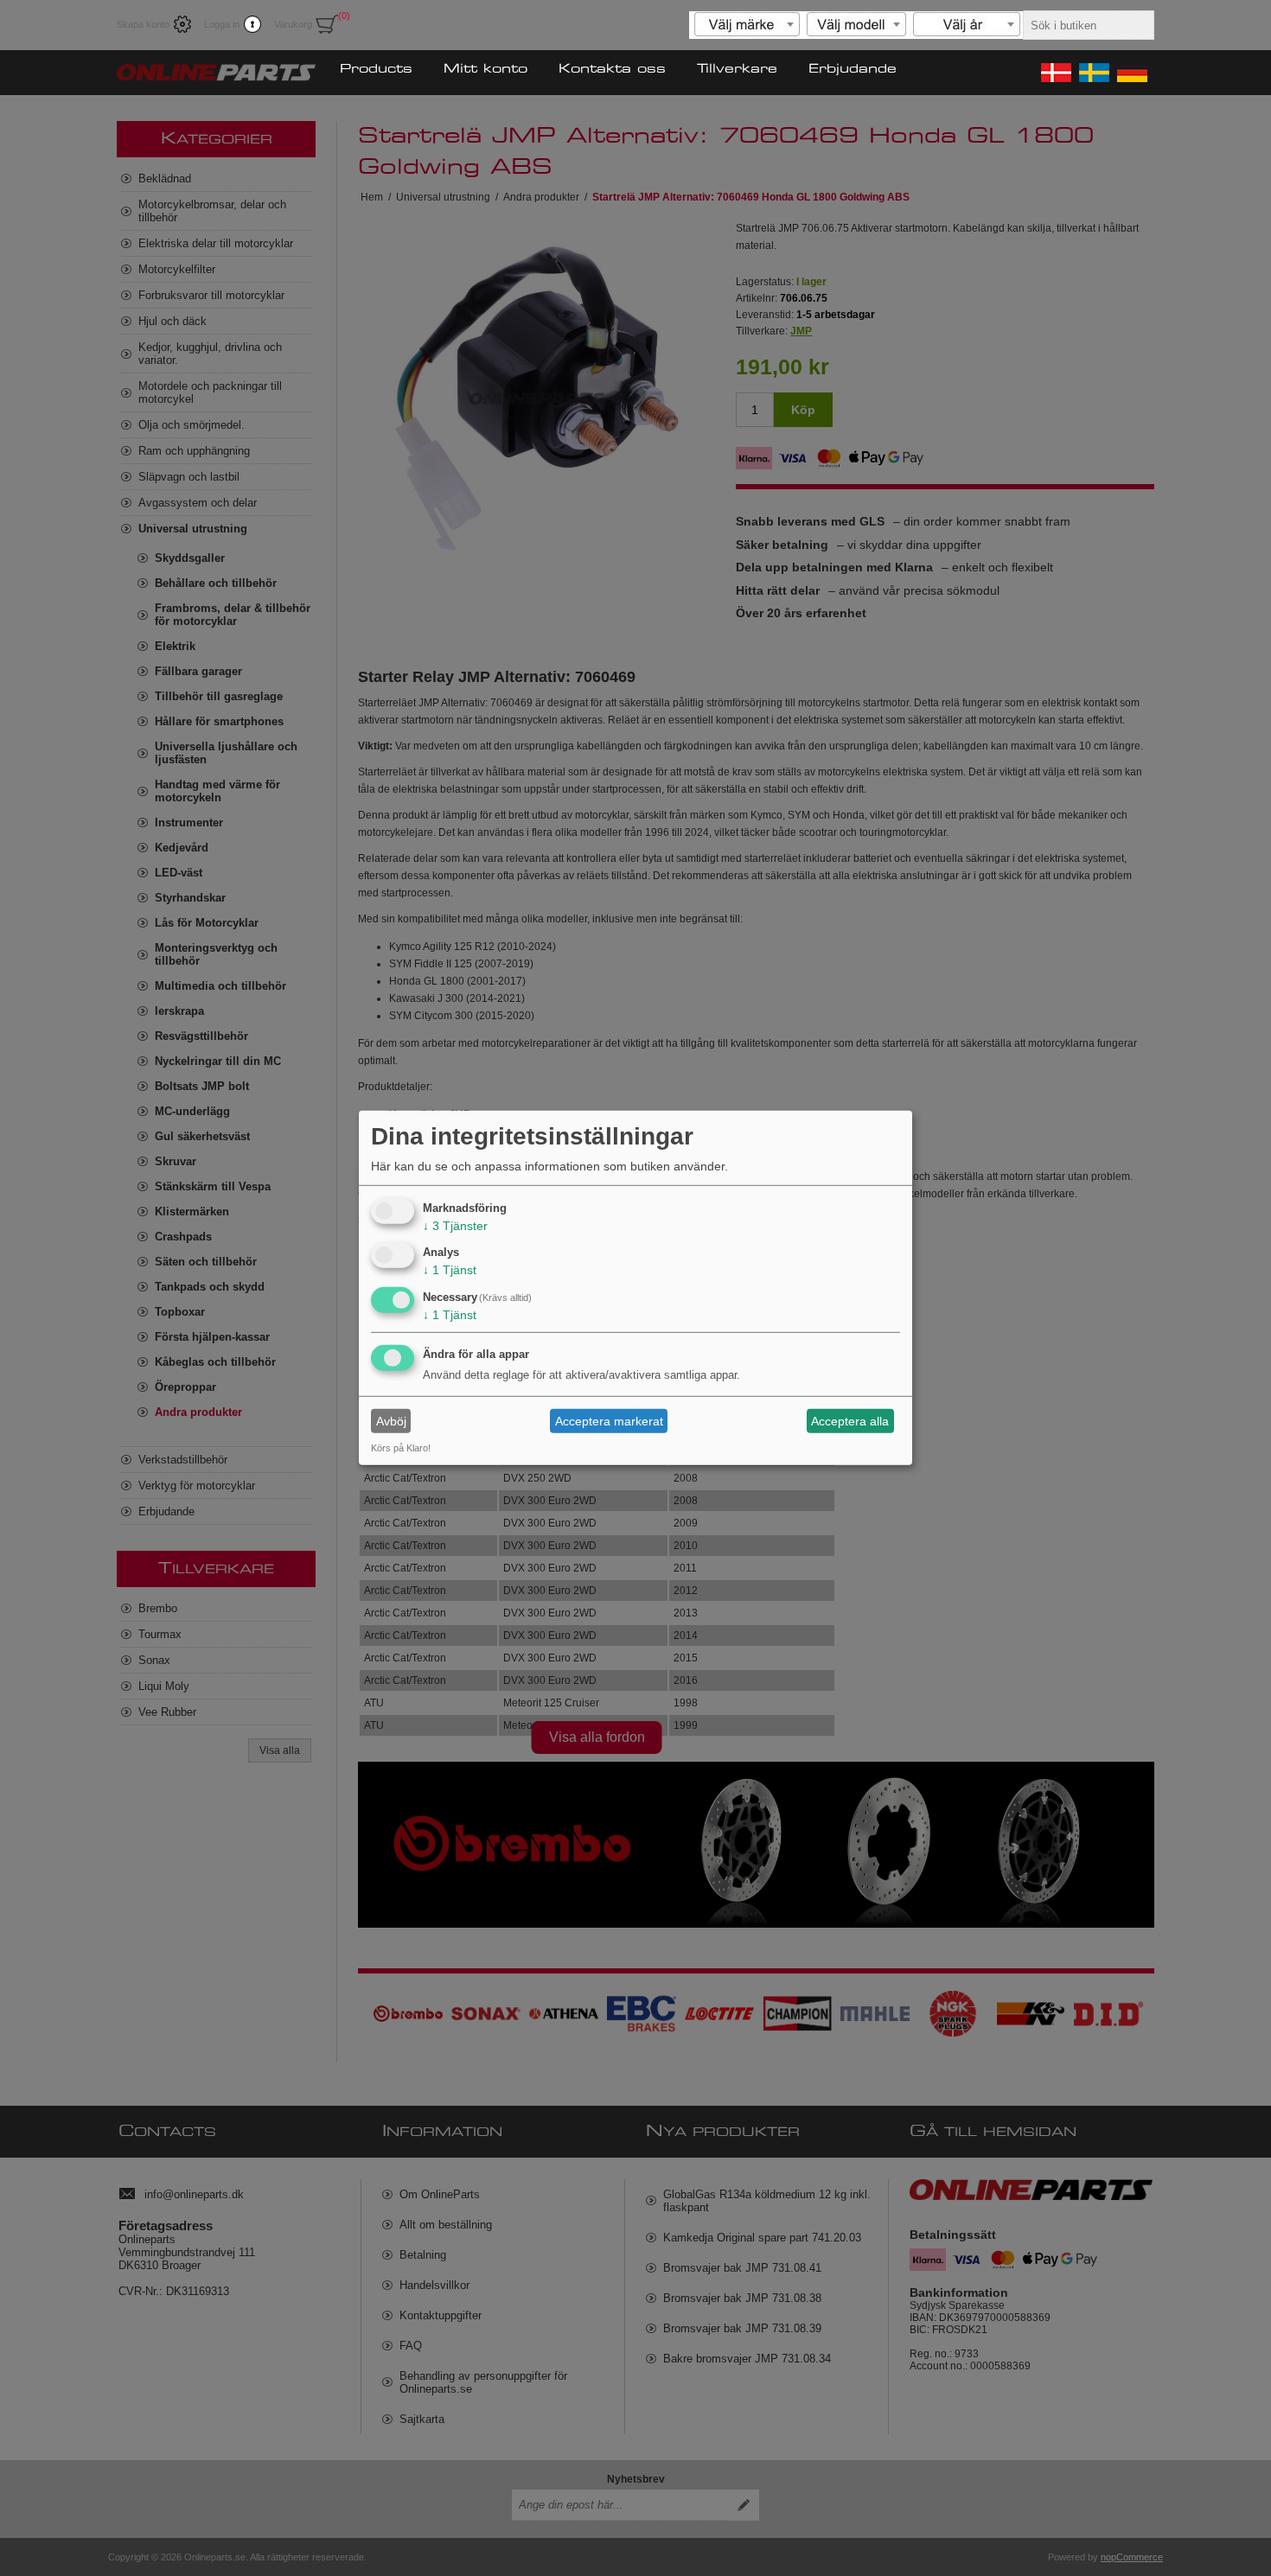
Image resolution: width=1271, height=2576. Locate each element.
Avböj (391, 1421)
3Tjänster (455, 1225)
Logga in (222, 24)
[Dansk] (1055, 73)
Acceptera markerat (609, 1421)
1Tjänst (450, 1270)
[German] (1131, 73)
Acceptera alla (850, 1421)
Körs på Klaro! (401, 1448)
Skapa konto (143, 24)
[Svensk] (1093, 73)
